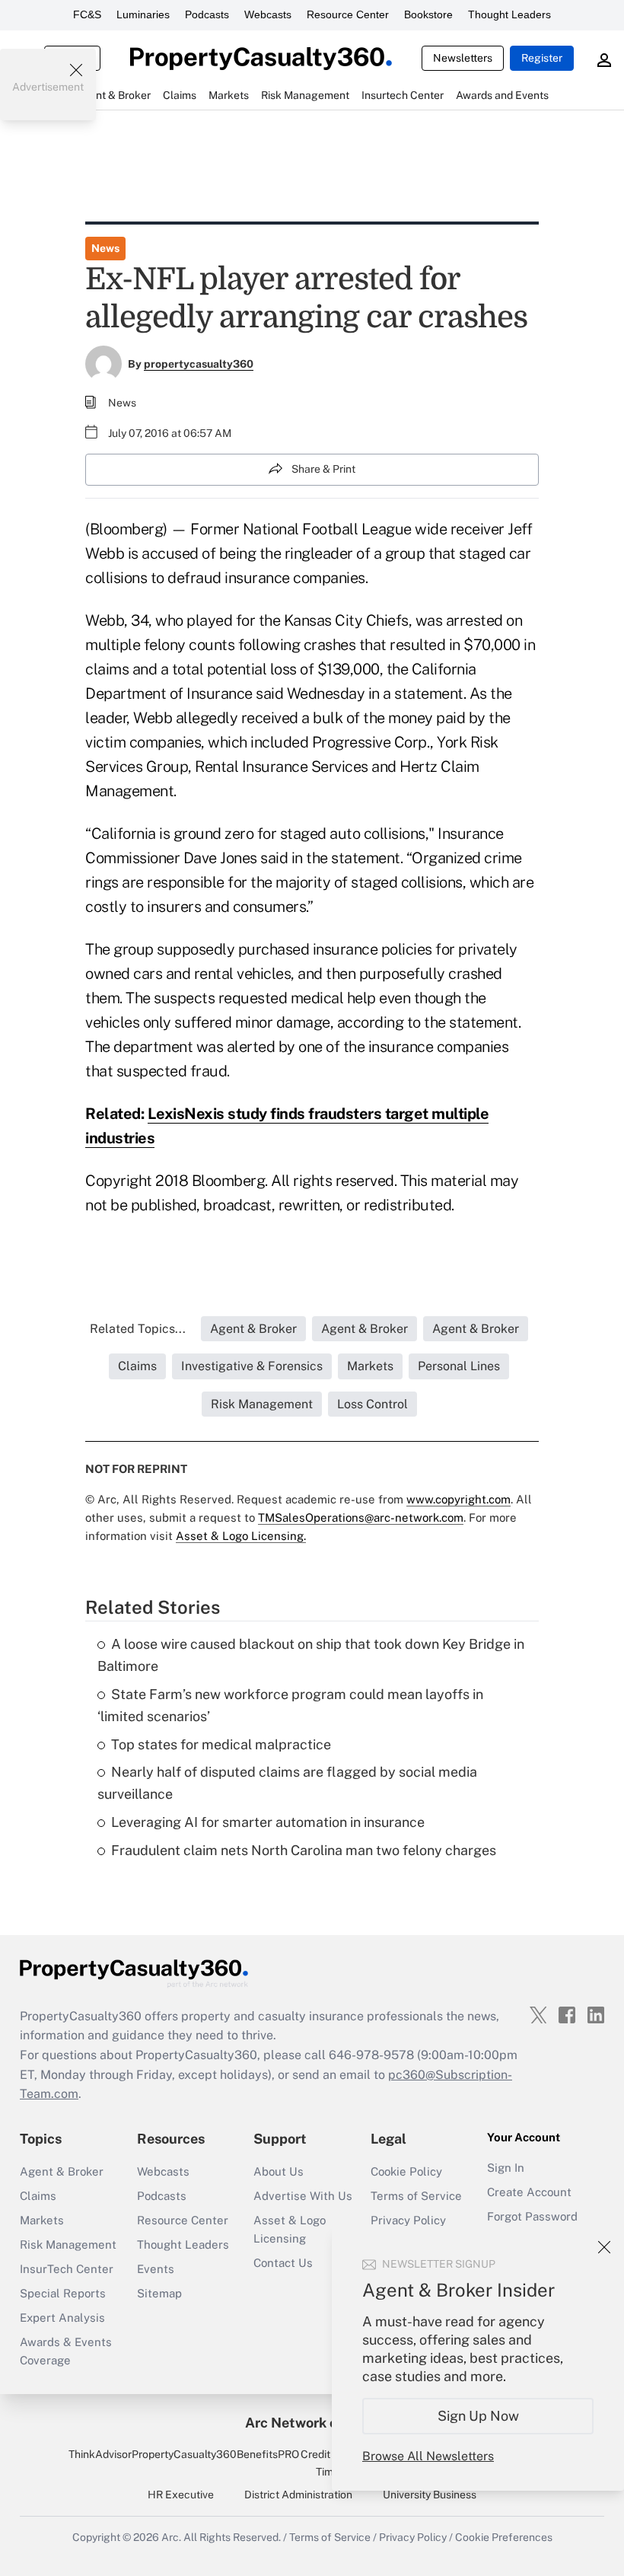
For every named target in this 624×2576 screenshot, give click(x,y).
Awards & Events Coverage (66, 2351)
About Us (279, 2171)
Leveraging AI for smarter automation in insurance (268, 1822)
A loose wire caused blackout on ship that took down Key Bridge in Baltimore (311, 1655)
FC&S (87, 14)
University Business (430, 2495)
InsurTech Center (67, 2269)
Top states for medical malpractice (221, 1744)
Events (156, 2269)
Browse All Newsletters (428, 2456)
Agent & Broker (62, 2171)
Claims (38, 2196)
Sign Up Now (478, 2416)
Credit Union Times (331, 2463)
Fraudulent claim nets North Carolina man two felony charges (304, 1850)
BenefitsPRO (268, 2454)
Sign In (506, 2168)
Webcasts (268, 14)
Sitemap (159, 2293)
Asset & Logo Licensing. (241, 1536)
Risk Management (68, 2244)
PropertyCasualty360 (184, 2454)
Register (542, 58)
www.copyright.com (458, 1499)
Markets (42, 2220)
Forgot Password (532, 2216)
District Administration (298, 2495)
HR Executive (181, 2495)
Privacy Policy (408, 2220)
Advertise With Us (303, 2196)
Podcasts (207, 14)
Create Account (529, 2192)
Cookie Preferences (504, 2537)
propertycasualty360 (199, 364)
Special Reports (63, 2293)
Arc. (171, 2537)
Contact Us (283, 2263)
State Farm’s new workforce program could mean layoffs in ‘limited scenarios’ (290, 1705)
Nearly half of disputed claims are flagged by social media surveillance (287, 1783)
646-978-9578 (371, 2055)
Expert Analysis (62, 2318)
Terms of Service (416, 2196)
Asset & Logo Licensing (290, 2229)
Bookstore (428, 14)
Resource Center (348, 14)
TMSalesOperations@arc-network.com (361, 1518)
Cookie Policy (406, 2171)
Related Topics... (138, 1329)
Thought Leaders (509, 14)
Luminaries (143, 14)
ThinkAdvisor (100, 2454)
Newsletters (463, 58)
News (105, 248)
